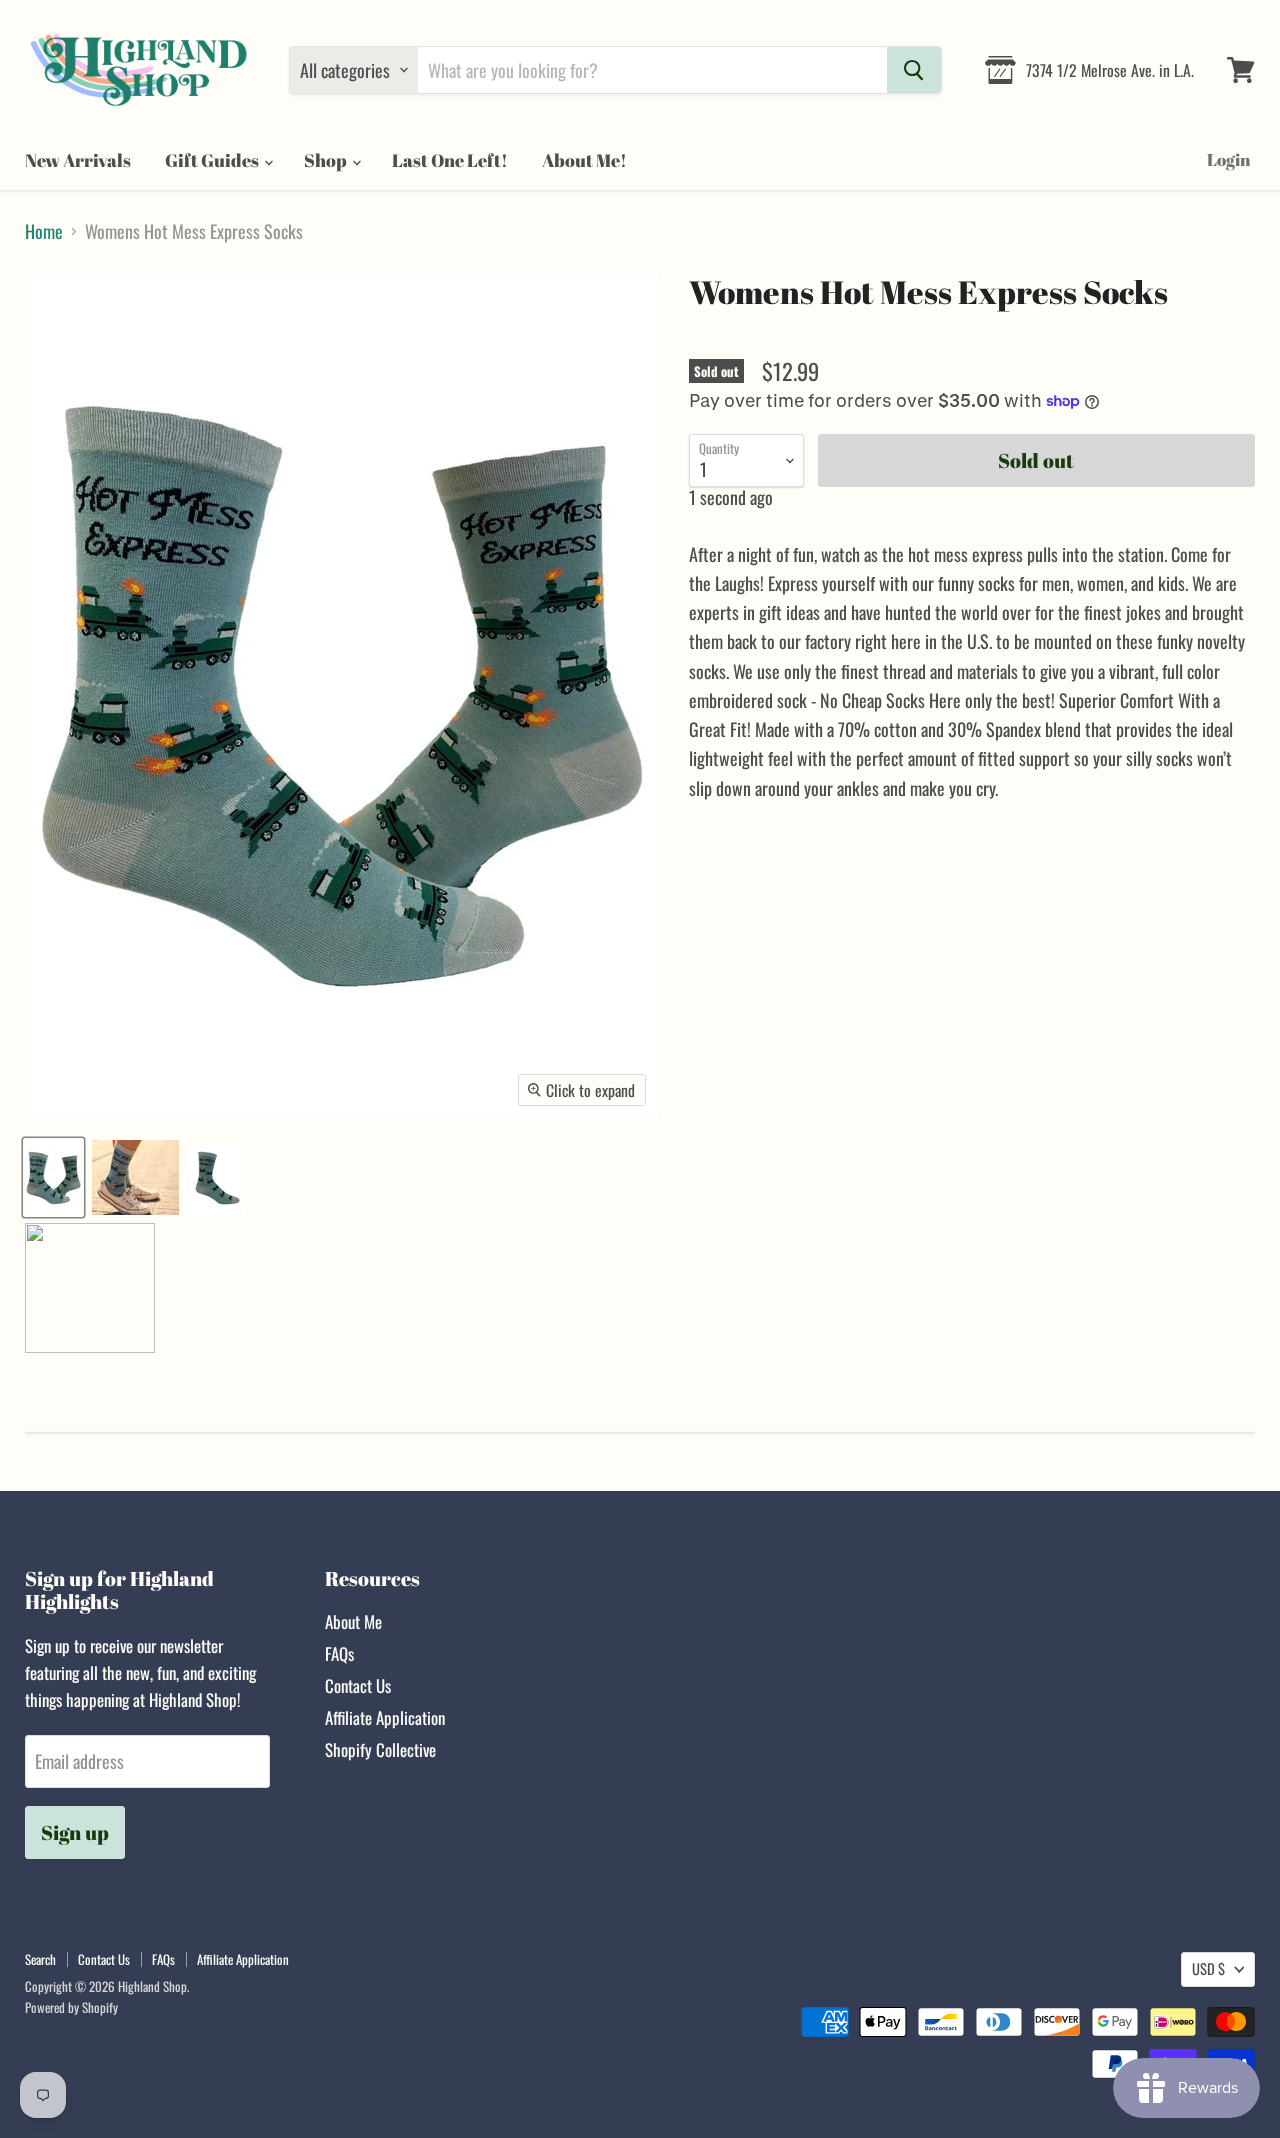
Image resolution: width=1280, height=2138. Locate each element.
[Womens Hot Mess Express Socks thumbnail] (53, 1177)
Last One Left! (450, 160)
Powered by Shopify (71, 2007)
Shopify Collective (380, 1749)
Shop (327, 160)
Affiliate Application (385, 1717)
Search (40, 1959)
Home (44, 231)
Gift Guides (213, 160)
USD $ (1208, 1968)
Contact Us (358, 1685)
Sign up (75, 1832)
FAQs (339, 1653)
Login (1228, 159)
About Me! (584, 160)
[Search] (914, 70)
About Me (353, 1621)
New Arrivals (78, 160)
